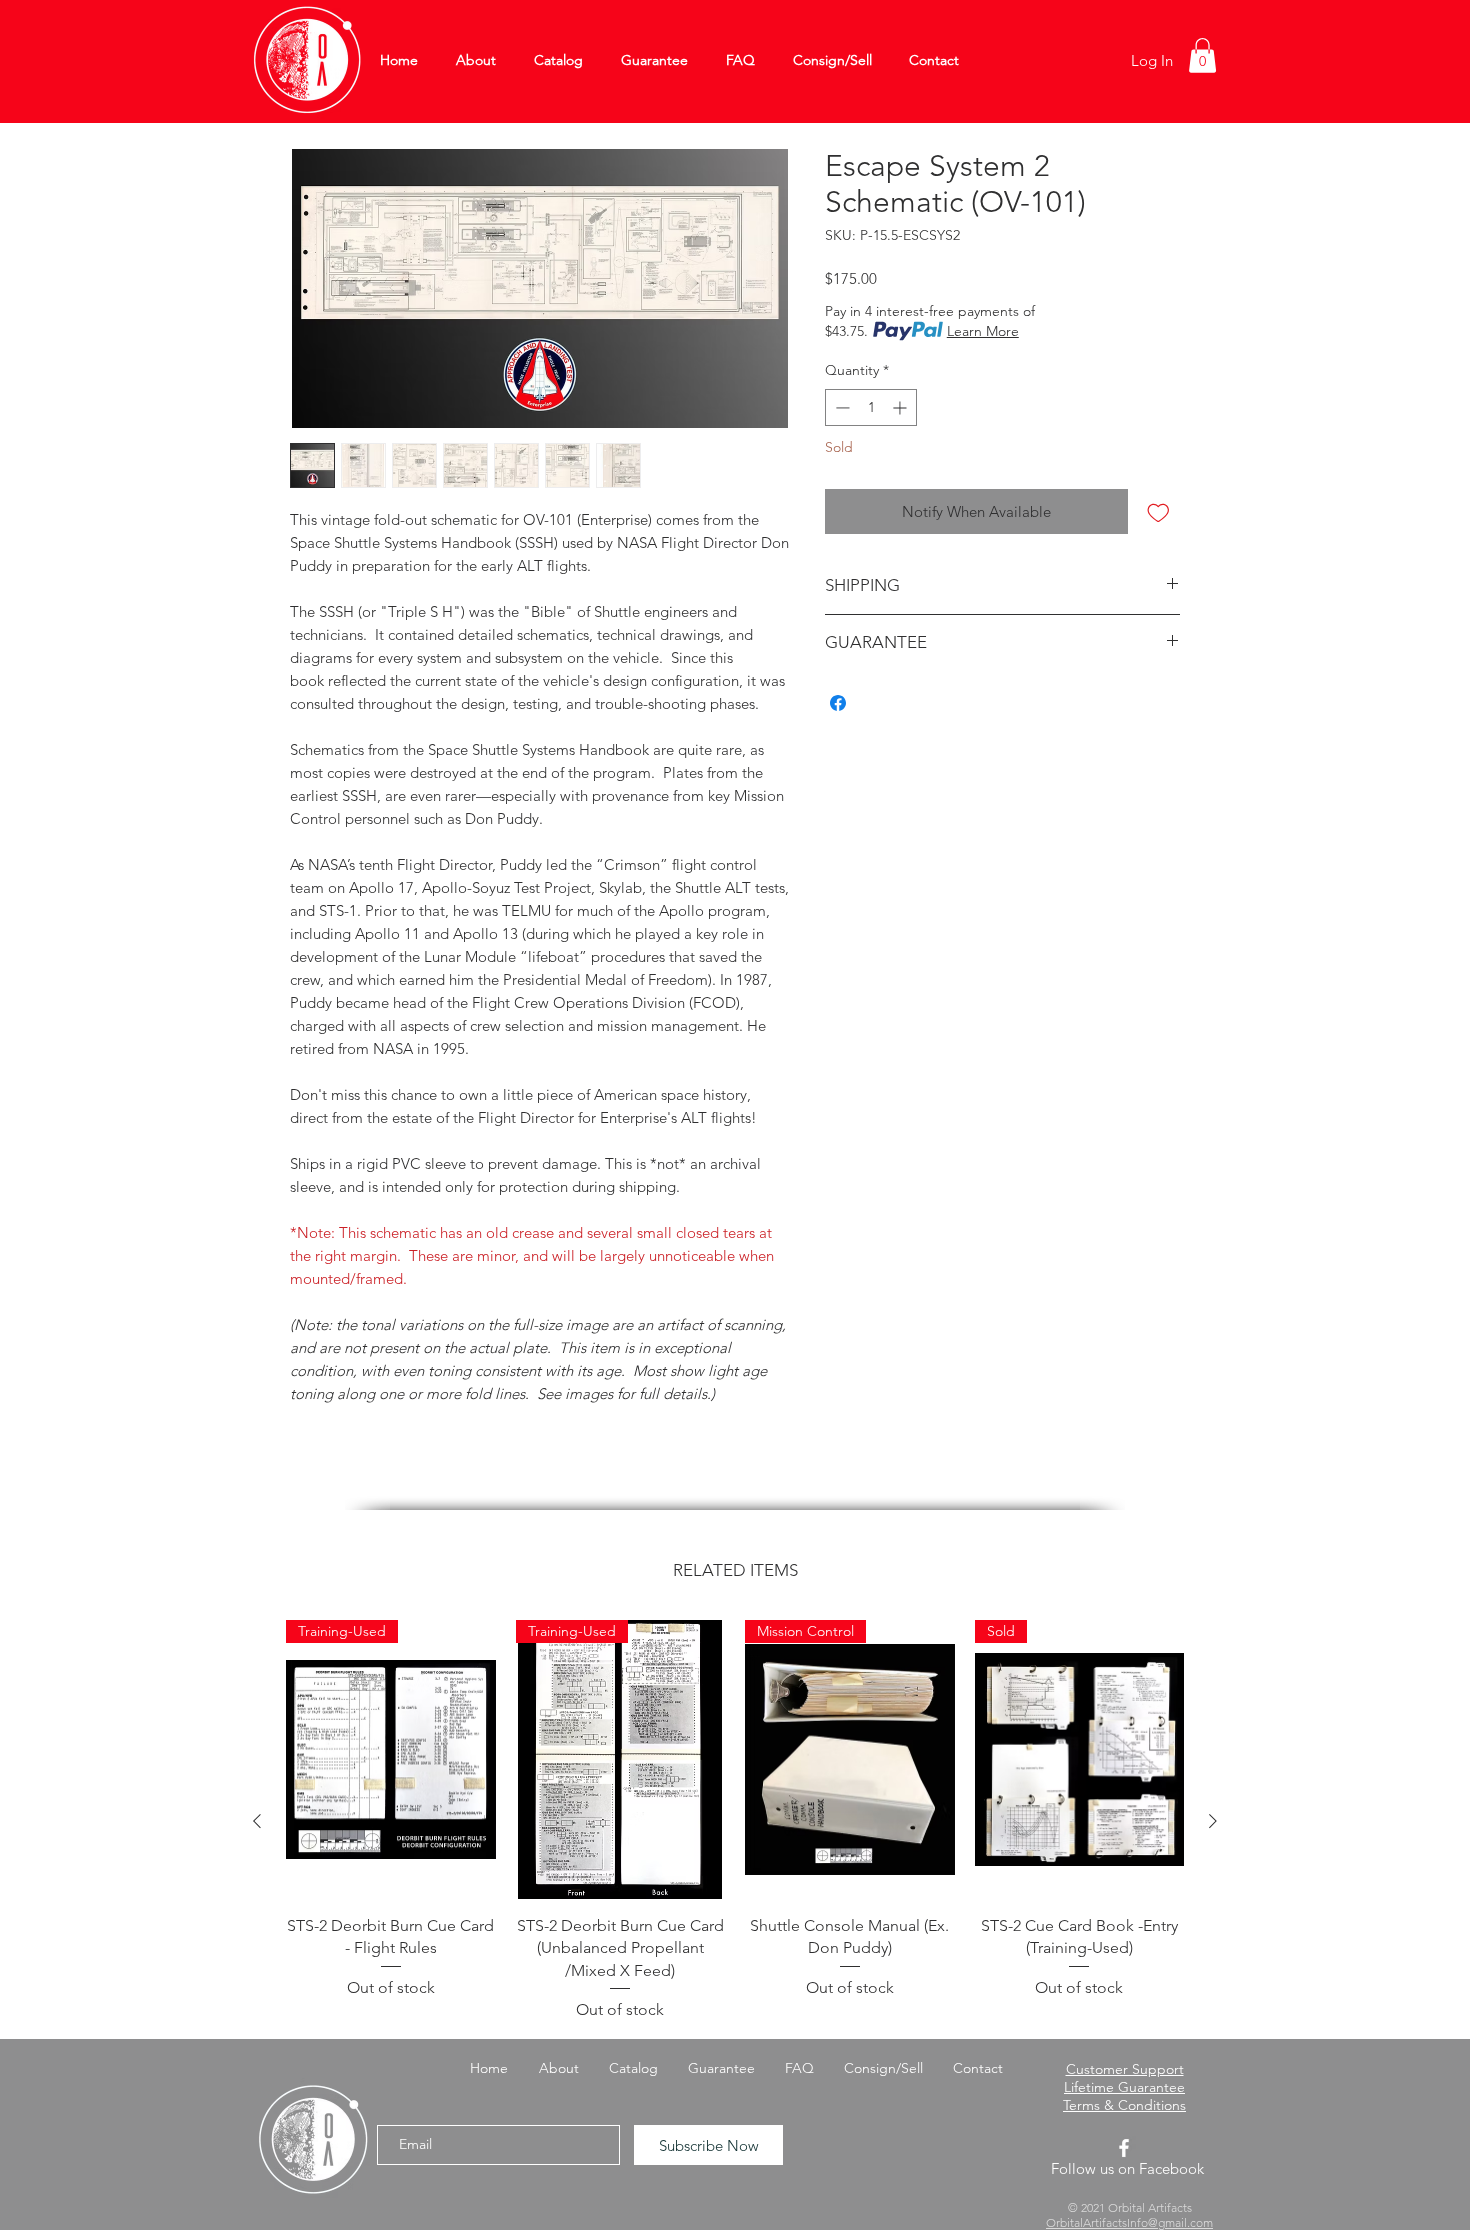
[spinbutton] (871, 407)
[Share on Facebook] (838, 703)
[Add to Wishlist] (1158, 511)
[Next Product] (1213, 1821)
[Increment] (901, 407)
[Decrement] (840, 407)
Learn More (983, 331)
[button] (1202, 55)
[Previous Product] (257, 1821)
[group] (735, 1821)
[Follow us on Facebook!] (1124, 2148)
